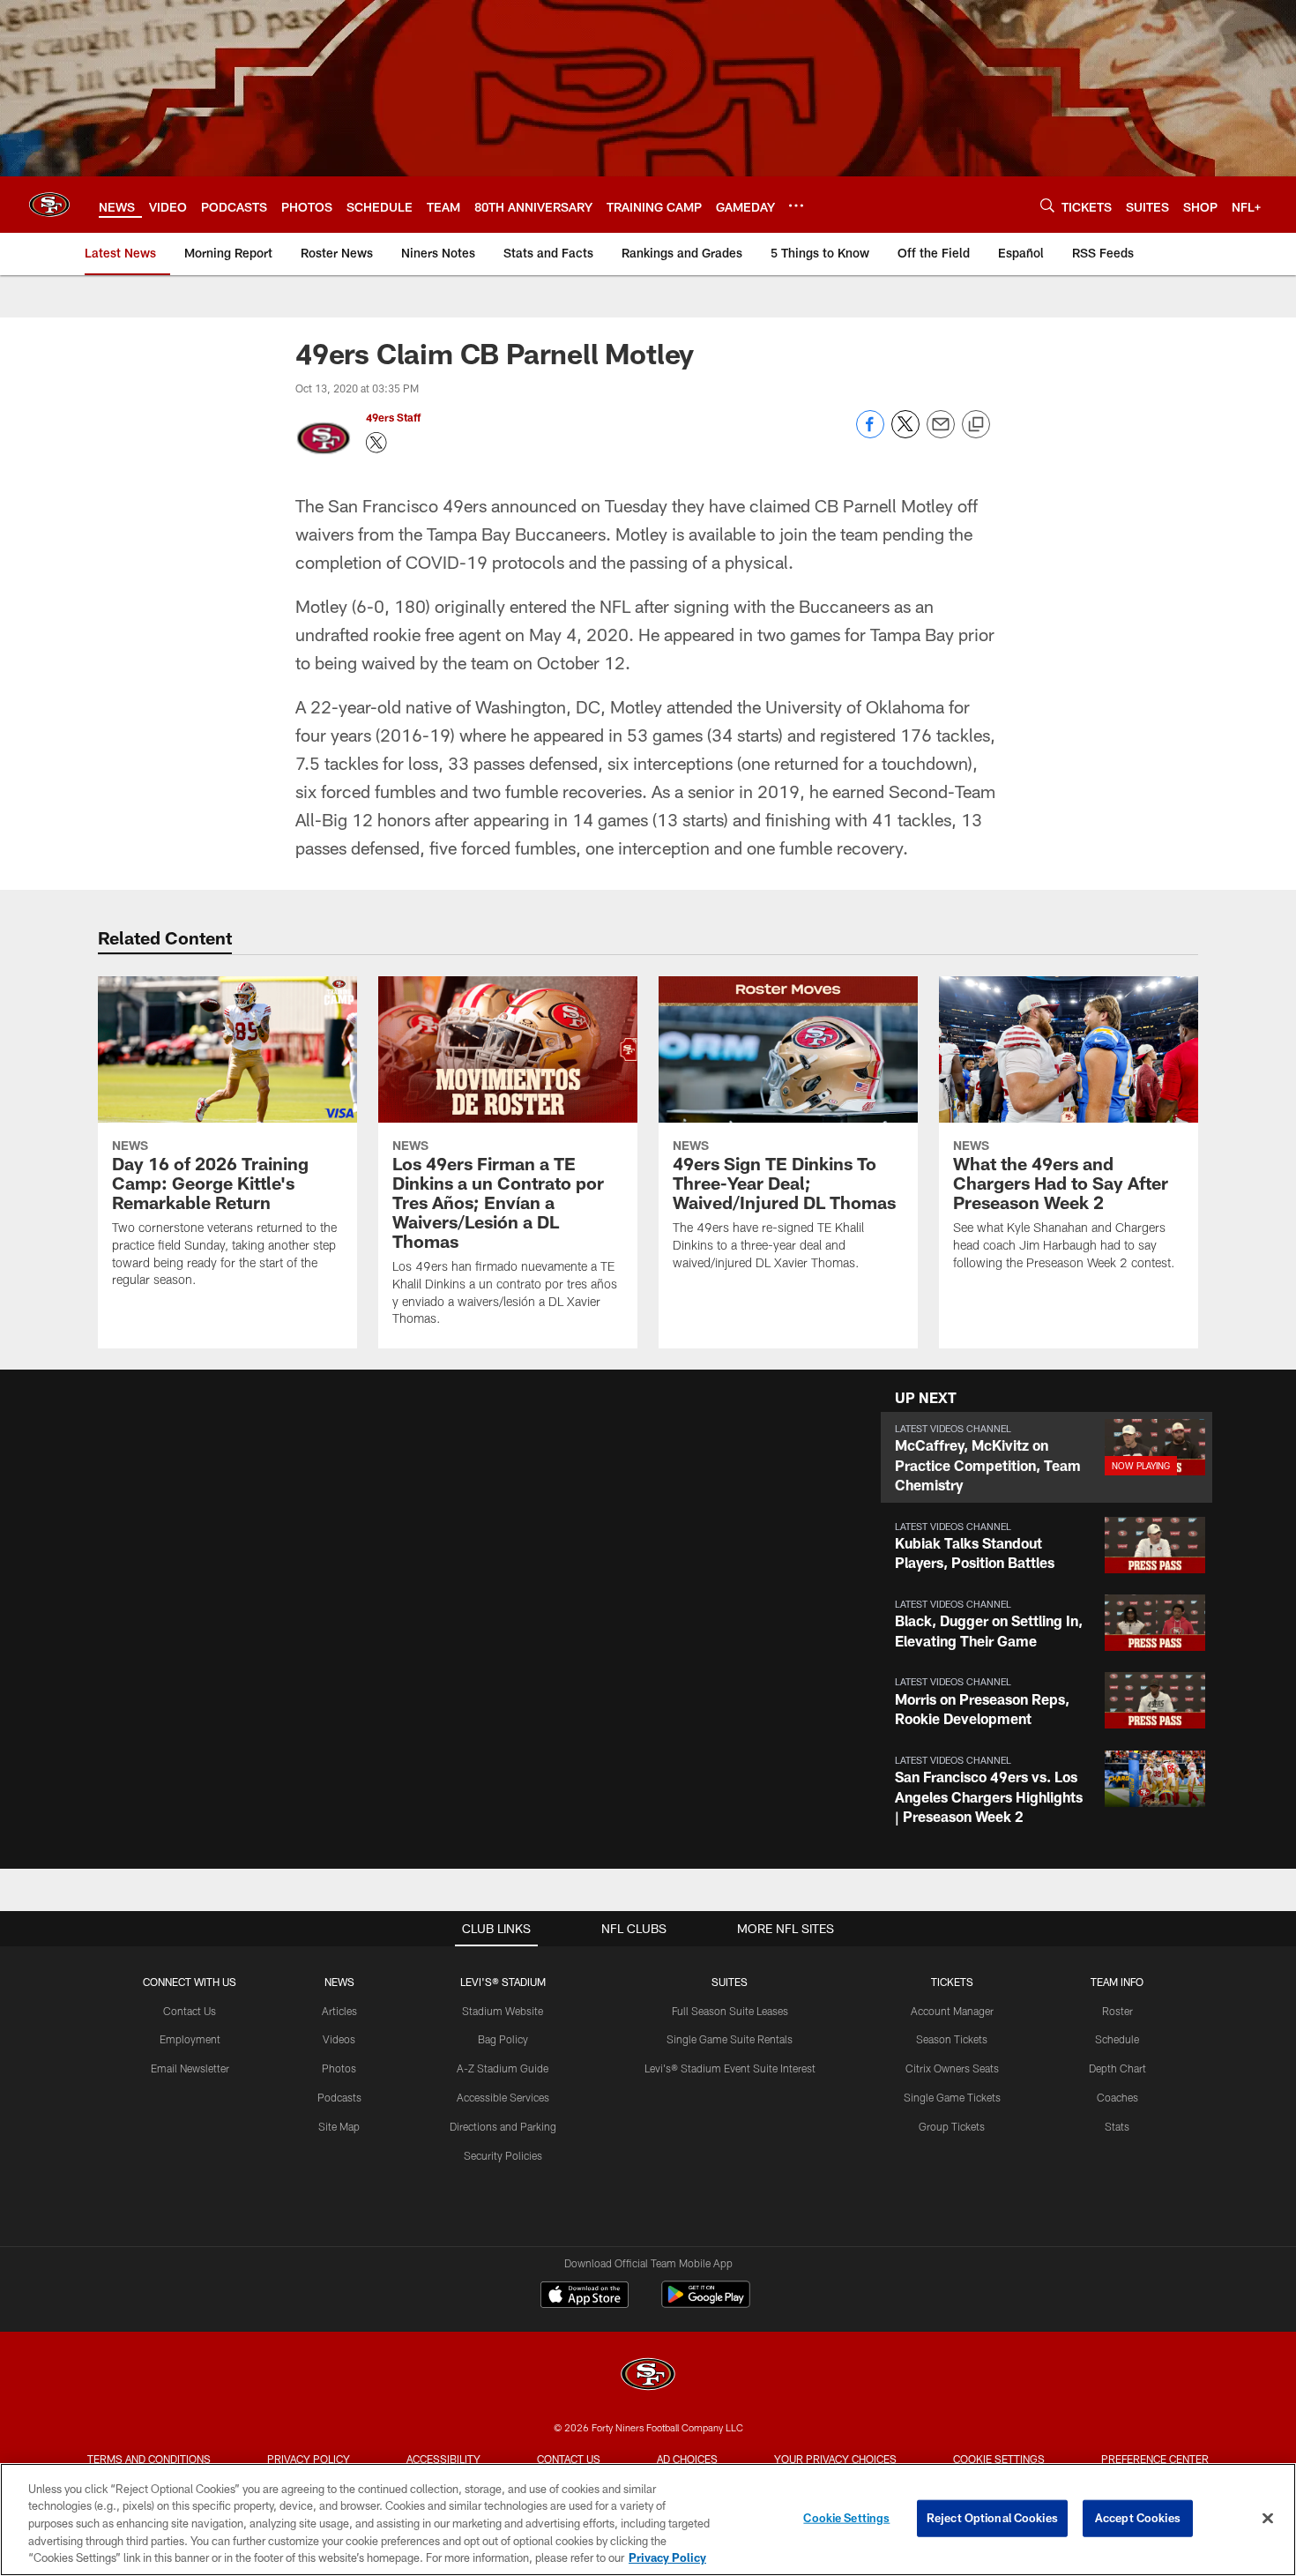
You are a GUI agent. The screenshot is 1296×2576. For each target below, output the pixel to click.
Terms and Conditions (149, 2459)
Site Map (339, 2126)
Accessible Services (503, 2097)
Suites (730, 1982)
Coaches (1117, 2097)
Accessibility (443, 2459)
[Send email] (941, 433)
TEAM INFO (1117, 1982)
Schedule (1117, 2039)
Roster (1117, 2011)
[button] (1046, 1457)
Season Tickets (952, 2039)
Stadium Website (503, 2011)
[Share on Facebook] (870, 433)
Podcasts (339, 2097)
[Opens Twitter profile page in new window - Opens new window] (376, 443)
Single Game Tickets (952, 2097)
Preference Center (1155, 2459)
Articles (339, 2011)
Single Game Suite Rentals (730, 2039)
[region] (648, 2520)
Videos (339, 2039)
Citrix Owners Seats (952, 2068)
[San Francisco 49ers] (648, 2376)
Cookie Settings (999, 2459)
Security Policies (503, 2155)
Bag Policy (503, 2039)
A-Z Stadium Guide (503, 2068)
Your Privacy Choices (835, 2459)
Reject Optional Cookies (992, 2518)
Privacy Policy (309, 2459)
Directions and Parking (503, 2126)
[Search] (1047, 205)
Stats (1117, 2126)
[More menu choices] (796, 205)
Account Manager (952, 2011)
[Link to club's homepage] (49, 205)
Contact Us (190, 2011)
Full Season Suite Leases (730, 2011)
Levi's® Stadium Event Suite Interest (730, 2068)
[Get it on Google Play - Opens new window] (706, 2303)
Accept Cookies (1138, 2518)
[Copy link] (976, 425)
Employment (190, 2039)
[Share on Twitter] (905, 433)
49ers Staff (393, 417)
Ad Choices (687, 2459)
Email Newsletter (190, 2068)
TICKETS (952, 1982)
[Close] (1268, 2519)
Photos (339, 2068)
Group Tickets (952, 2126)
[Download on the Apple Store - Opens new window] (585, 2296)
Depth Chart (1117, 2068)
